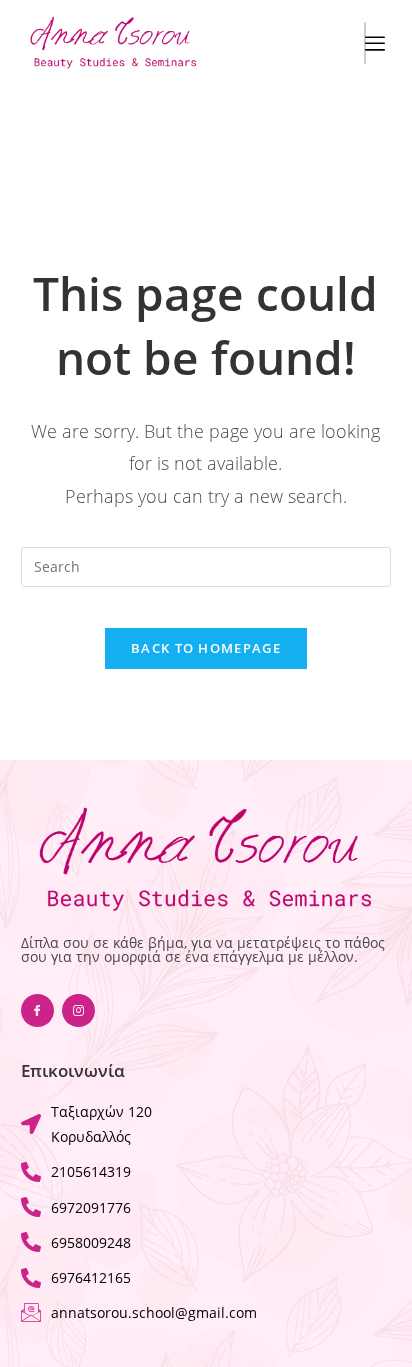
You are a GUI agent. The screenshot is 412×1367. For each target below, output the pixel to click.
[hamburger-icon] (365, 43)
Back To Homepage (206, 648)
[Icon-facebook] (37, 1010)
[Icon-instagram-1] (78, 1010)
